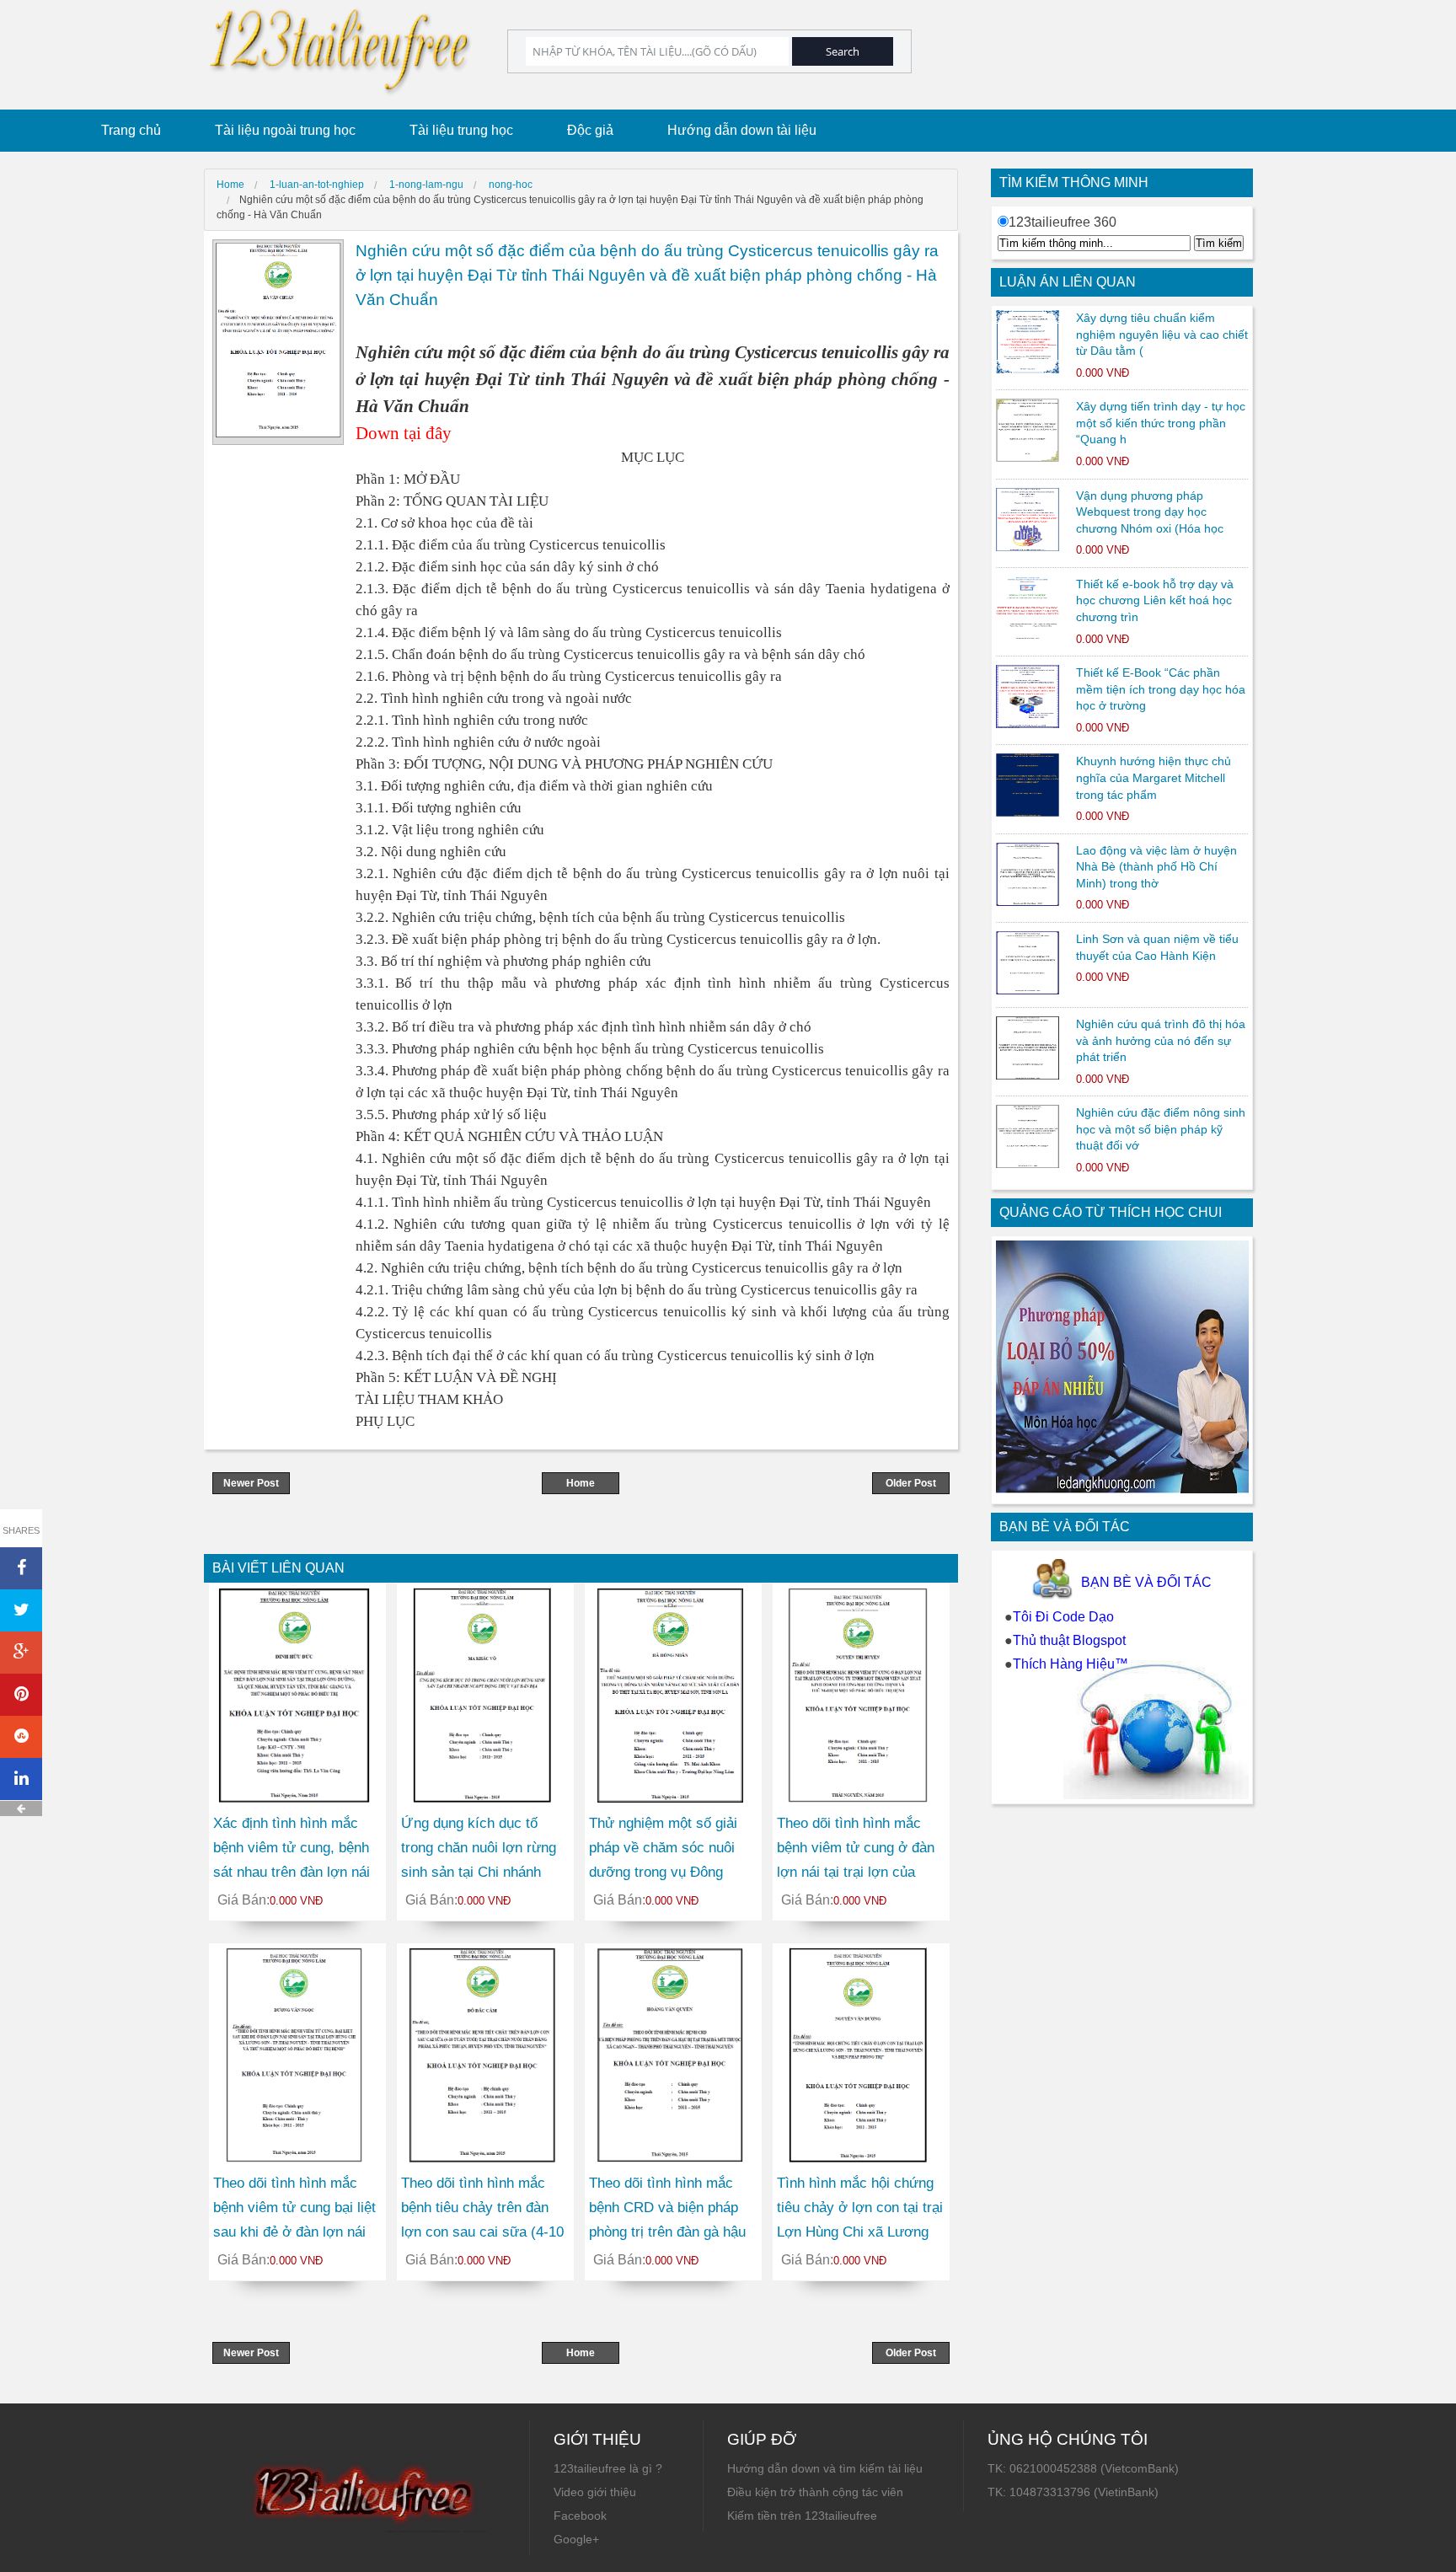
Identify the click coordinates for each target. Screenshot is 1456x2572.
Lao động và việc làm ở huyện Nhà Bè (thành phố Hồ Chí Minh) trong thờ (1156, 867)
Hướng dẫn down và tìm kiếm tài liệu (825, 2468)
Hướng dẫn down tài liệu (742, 130)
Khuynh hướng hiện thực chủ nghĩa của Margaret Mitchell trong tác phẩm (1154, 777)
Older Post (911, 1483)
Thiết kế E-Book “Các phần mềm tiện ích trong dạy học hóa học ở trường (1161, 689)
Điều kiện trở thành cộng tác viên (815, 2492)
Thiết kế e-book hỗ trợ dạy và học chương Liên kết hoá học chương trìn (1155, 600)
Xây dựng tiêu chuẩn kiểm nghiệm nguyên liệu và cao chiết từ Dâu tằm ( (1162, 334)
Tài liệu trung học (461, 130)
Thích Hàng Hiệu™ (1071, 1664)
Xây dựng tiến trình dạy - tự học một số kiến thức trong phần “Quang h (1161, 423)
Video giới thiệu (595, 2492)
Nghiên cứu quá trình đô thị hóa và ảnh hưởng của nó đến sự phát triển (1161, 1040)
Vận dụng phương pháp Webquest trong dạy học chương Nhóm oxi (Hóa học (1150, 512)
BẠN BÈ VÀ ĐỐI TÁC (1146, 1582)
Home (581, 1483)
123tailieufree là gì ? (608, 2468)
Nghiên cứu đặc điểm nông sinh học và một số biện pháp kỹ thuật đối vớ (1161, 1129)
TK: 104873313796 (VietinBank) (1073, 2492)
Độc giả (590, 130)
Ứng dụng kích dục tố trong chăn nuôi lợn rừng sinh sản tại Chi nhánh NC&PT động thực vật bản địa (484, 1872)
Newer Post (251, 1483)
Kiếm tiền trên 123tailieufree (802, 2516)
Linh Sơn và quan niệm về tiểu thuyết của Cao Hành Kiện (1157, 947)
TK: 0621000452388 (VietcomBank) (1083, 2468)
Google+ (576, 2539)
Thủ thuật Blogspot (1069, 1640)
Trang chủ (131, 130)
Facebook (580, 2516)
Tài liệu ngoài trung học (285, 130)
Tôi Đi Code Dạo (1063, 1617)
